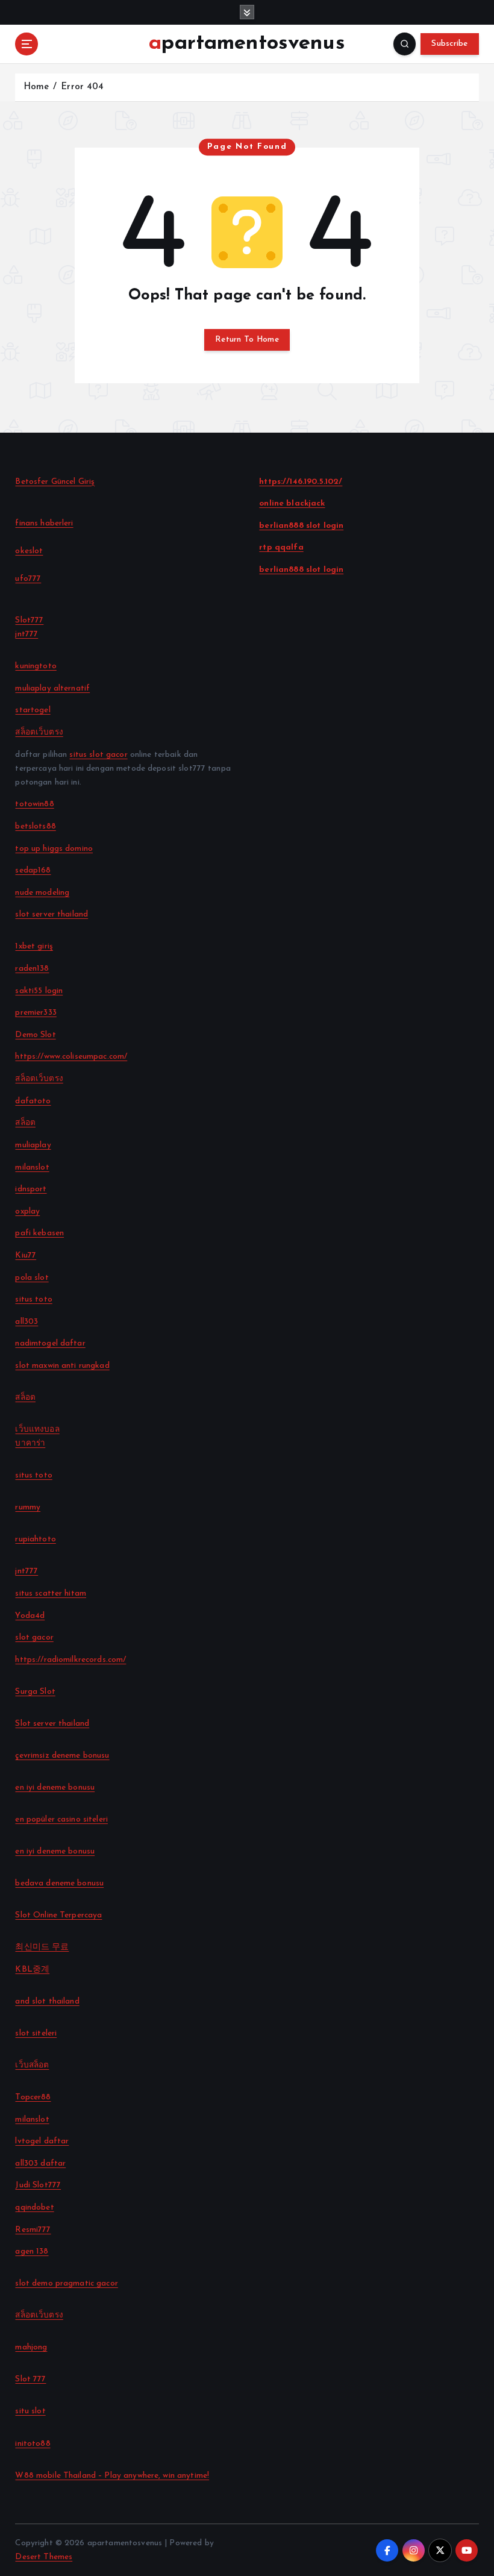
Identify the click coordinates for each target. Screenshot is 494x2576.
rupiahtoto (35, 1539)
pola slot (32, 1278)
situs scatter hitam (51, 1594)
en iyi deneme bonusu (55, 1788)
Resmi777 (33, 2230)
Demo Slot (35, 1035)
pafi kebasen (39, 1233)
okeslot (29, 551)
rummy (28, 1507)
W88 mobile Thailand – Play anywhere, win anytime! (112, 2476)
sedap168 (33, 870)
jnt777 (27, 634)
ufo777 (28, 579)
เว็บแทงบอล (37, 1430)
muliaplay (33, 1145)
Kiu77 (26, 1255)
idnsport (31, 1189)
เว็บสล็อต (32, 2065)
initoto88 (33, 2444)
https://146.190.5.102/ (301, 482)
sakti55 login (39, 991)
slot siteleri (36, 2033)
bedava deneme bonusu (59, 1883)
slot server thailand (52, 914)
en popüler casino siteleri (61, 1819)
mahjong (31, 2347)
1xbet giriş (34, 946)
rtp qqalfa (281, 547)
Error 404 (82, 87)
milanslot (32, 1167)
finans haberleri (44, 523)
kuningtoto (36, 666)
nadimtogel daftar (50, 1343)
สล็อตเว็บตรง (39, 732)
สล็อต (25, 1123)
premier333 (36, 1013)
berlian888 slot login (301, 526)
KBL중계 (32, 1970)
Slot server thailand (52, 1724)
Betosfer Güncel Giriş (55, 482)
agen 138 (32, 2252)
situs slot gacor (98, 755)
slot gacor (34, 1637)
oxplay (27, 1211)
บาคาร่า (30, 1443)
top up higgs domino (54, 849)
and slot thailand (47, 2001)
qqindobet (34, 2208)
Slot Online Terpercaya (58, 1915)
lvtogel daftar (42, 2141)
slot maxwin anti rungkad (62, 1366)
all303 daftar (40, 2164)
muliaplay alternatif (52, 688)
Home (36, 87)
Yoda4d (30, 1616)
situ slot (30, 2411)
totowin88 (34, 804)
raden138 (32, 969)
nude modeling (42, 893)
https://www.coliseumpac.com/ (71, 1057)
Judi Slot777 (38, 2185)
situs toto (33, 1299)
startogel (33, 710)
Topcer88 (33, 2097)
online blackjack (292, 503)
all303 (27, 1322)
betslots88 (35, 826)
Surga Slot (35, 1692)
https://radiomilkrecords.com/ (70, 1660)
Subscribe (449, 44)
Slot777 (29, 620)
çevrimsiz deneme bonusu (62, 1756)
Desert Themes (44, 2557)
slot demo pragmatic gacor (66, 2283)
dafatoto (33, 1101)
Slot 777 (30, 2379)
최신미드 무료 (42, 1947)
